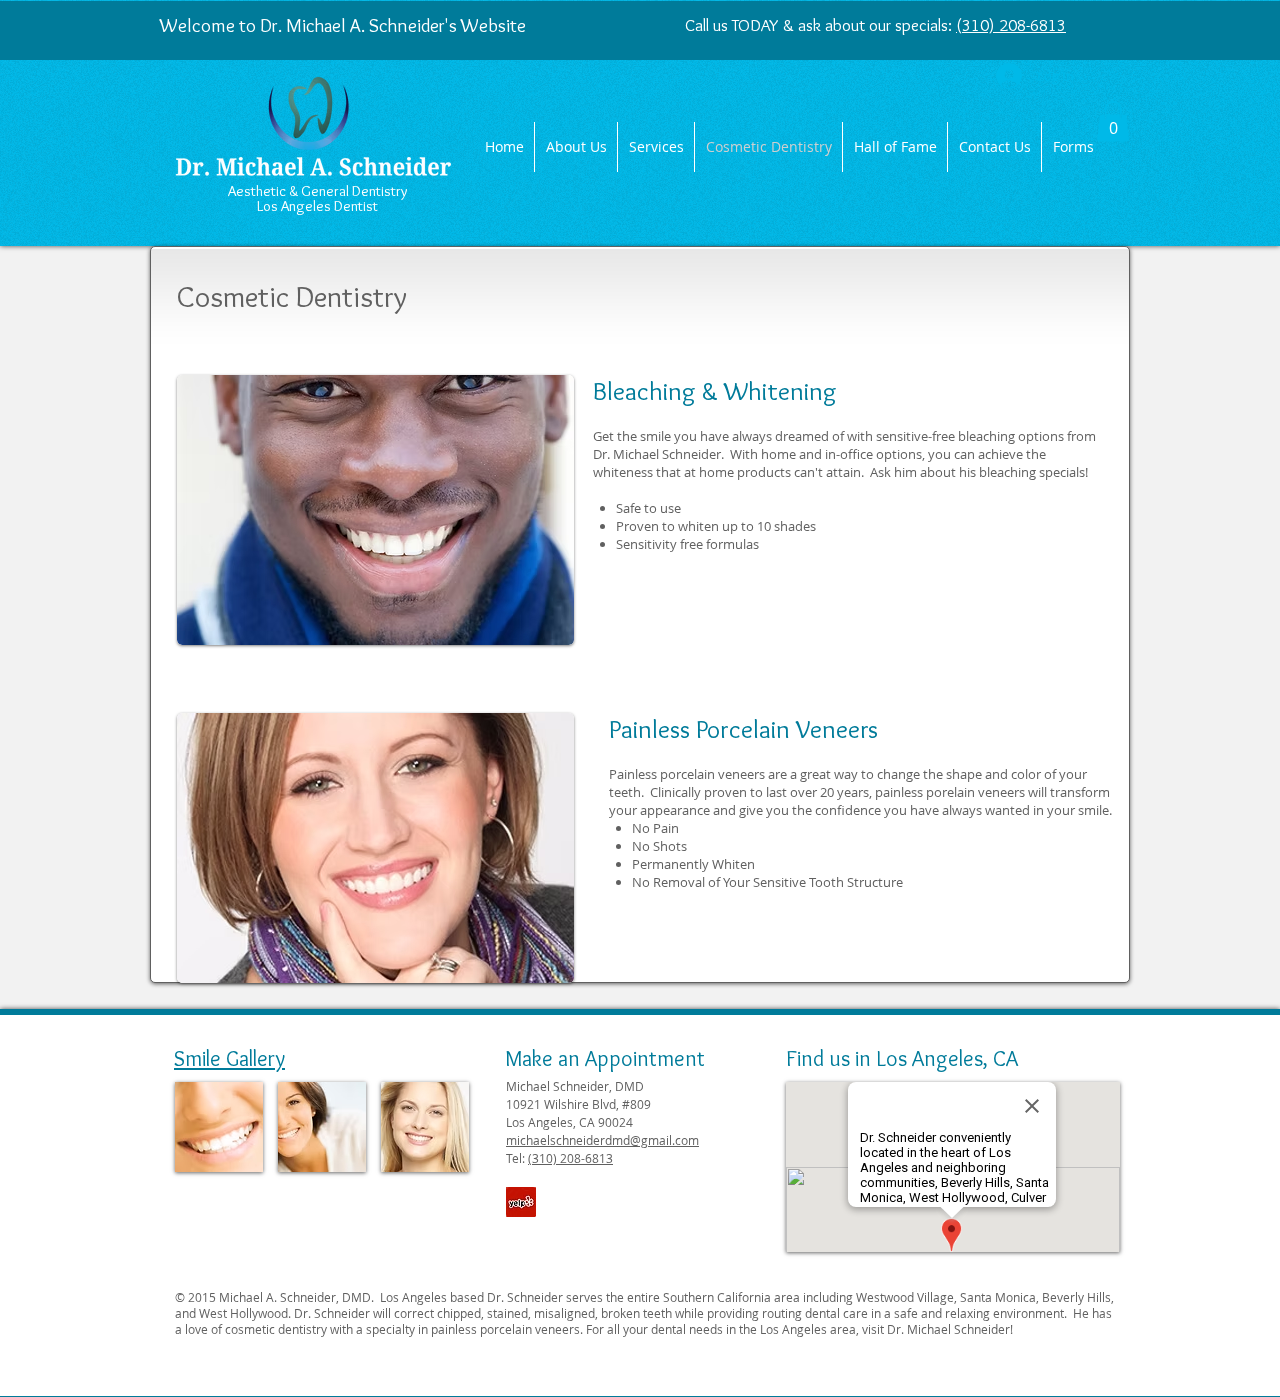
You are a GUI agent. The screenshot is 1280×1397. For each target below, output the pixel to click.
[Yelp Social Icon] (521, 1202)
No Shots (659, 846)
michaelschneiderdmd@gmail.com (602, 1140)
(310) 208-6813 (1011, 25)
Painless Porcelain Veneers (743, 729)
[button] (1113, 121)
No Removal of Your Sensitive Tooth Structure (767, 882)
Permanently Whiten (693, 864)
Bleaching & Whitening (715, 391)
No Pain (655, 828)
